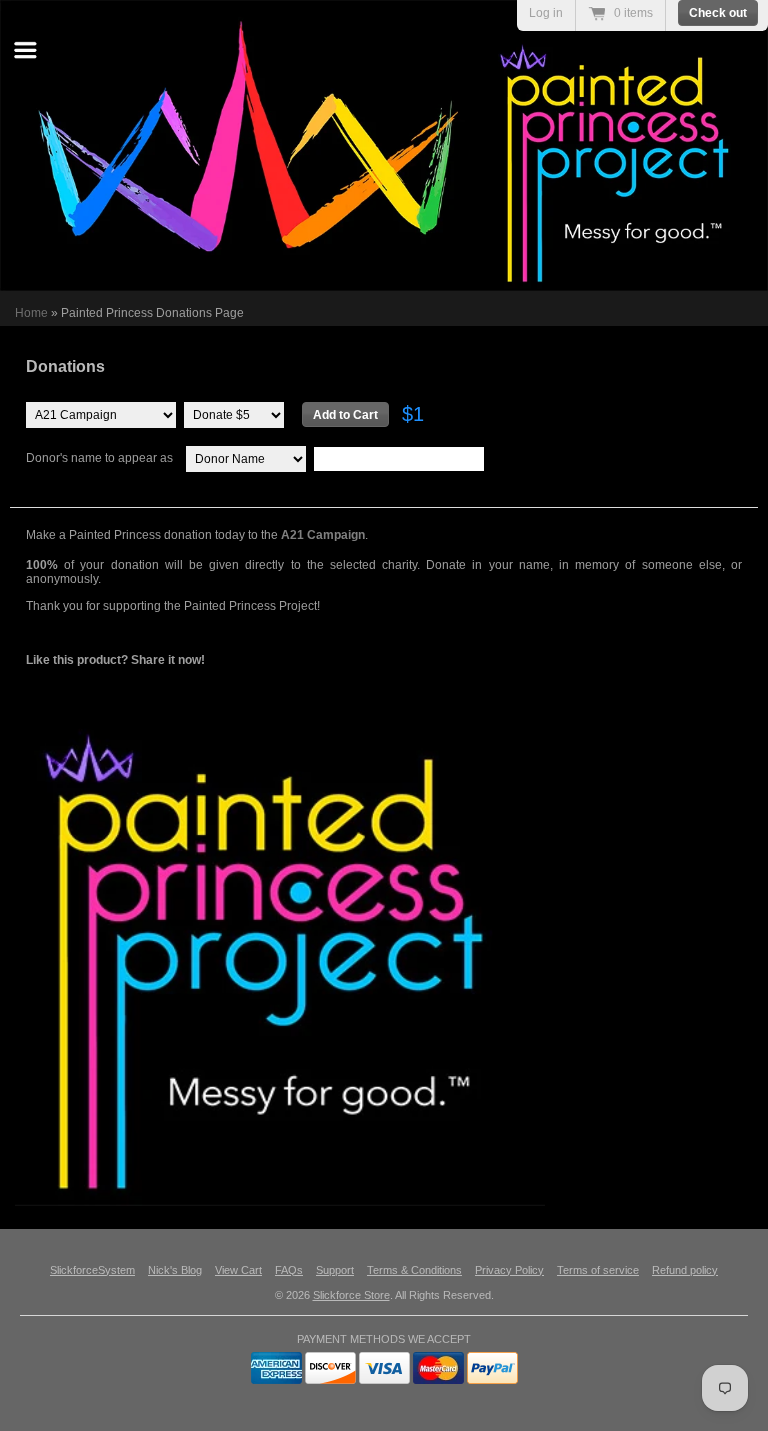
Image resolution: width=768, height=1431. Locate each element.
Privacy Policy (509, 1270)
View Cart (238, 1270)
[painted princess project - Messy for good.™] (389, 941)
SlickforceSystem (92, 1270)
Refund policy (685, 1270)
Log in (546, 13)
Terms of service (598, 1270)
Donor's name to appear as (99, 458)
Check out (718, 13)
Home (31, 313)
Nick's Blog (175, 1270)
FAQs (289, 1270)
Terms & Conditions (414, 1270)
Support (335, 1270)
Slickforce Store (351, 1295)
